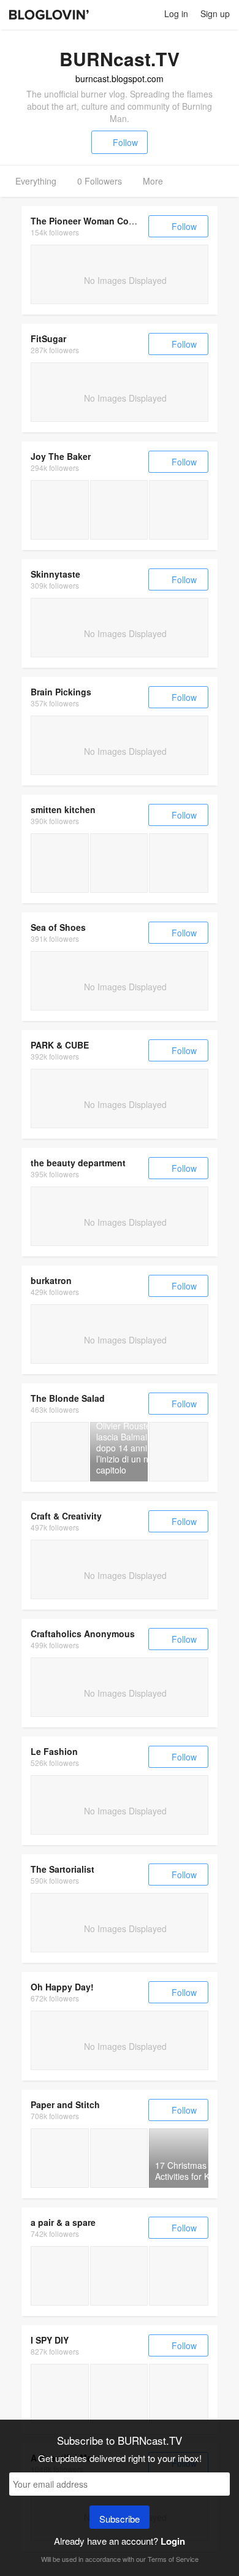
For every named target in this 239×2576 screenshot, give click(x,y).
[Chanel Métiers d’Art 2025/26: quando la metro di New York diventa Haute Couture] (60, 1452)
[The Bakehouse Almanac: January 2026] (60, 510)
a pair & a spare (63, 2222)
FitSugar (48, 338)
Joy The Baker (61, 456)
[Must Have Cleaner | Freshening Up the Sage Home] (60, 2394)
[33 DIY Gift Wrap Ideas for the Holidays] (60, 2158)
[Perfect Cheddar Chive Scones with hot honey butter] (179, 510)
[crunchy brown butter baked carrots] (179, 863)
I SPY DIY (50, 2340)
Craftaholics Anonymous (83, 1634)
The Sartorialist (63, 1869)
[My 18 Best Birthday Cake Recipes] (119, 510)
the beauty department (78, 1163)
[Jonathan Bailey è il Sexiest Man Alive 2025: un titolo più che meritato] (179, 1452)
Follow (125, 142)
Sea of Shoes (58, 927)
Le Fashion (54, 1751)
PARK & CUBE (60, 1045)
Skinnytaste (55, 574)
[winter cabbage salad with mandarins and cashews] (60, 863)
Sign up (215, 13)
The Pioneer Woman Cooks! (89, 221)
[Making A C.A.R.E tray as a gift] (60, 2276)
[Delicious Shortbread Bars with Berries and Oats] (119, 2158)
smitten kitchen (63, 809)
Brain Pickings (61, 692)
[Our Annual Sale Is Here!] (179, 2276)
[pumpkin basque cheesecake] (119, 863)
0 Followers (100, 181)
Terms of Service (173, 2559)
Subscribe (120, 2519)
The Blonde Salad (68, 1398)
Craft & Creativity (66, 1516)
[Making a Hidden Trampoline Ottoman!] (119, 2276)
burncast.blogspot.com (120, 78)
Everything (36, 181)
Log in (176, 13)
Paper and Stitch (65, 2104)
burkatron (51, 1280)
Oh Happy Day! (62, 1987)
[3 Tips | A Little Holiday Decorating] (119, 2394)
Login (173, 2541)
